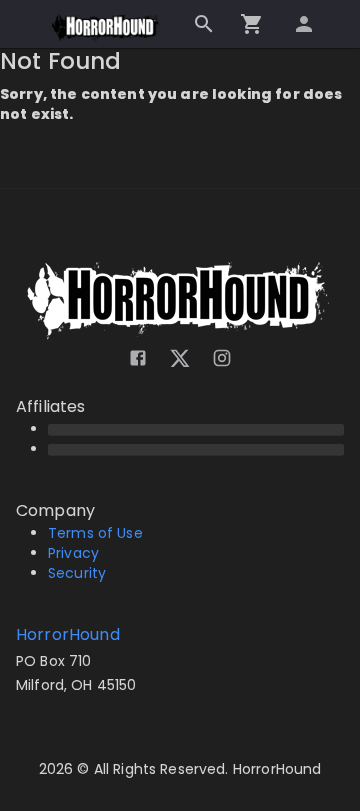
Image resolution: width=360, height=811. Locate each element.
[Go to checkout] (252, 24)
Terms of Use (95, 533)
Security (77, 573)
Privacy (73, 553)
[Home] (107, 28)
